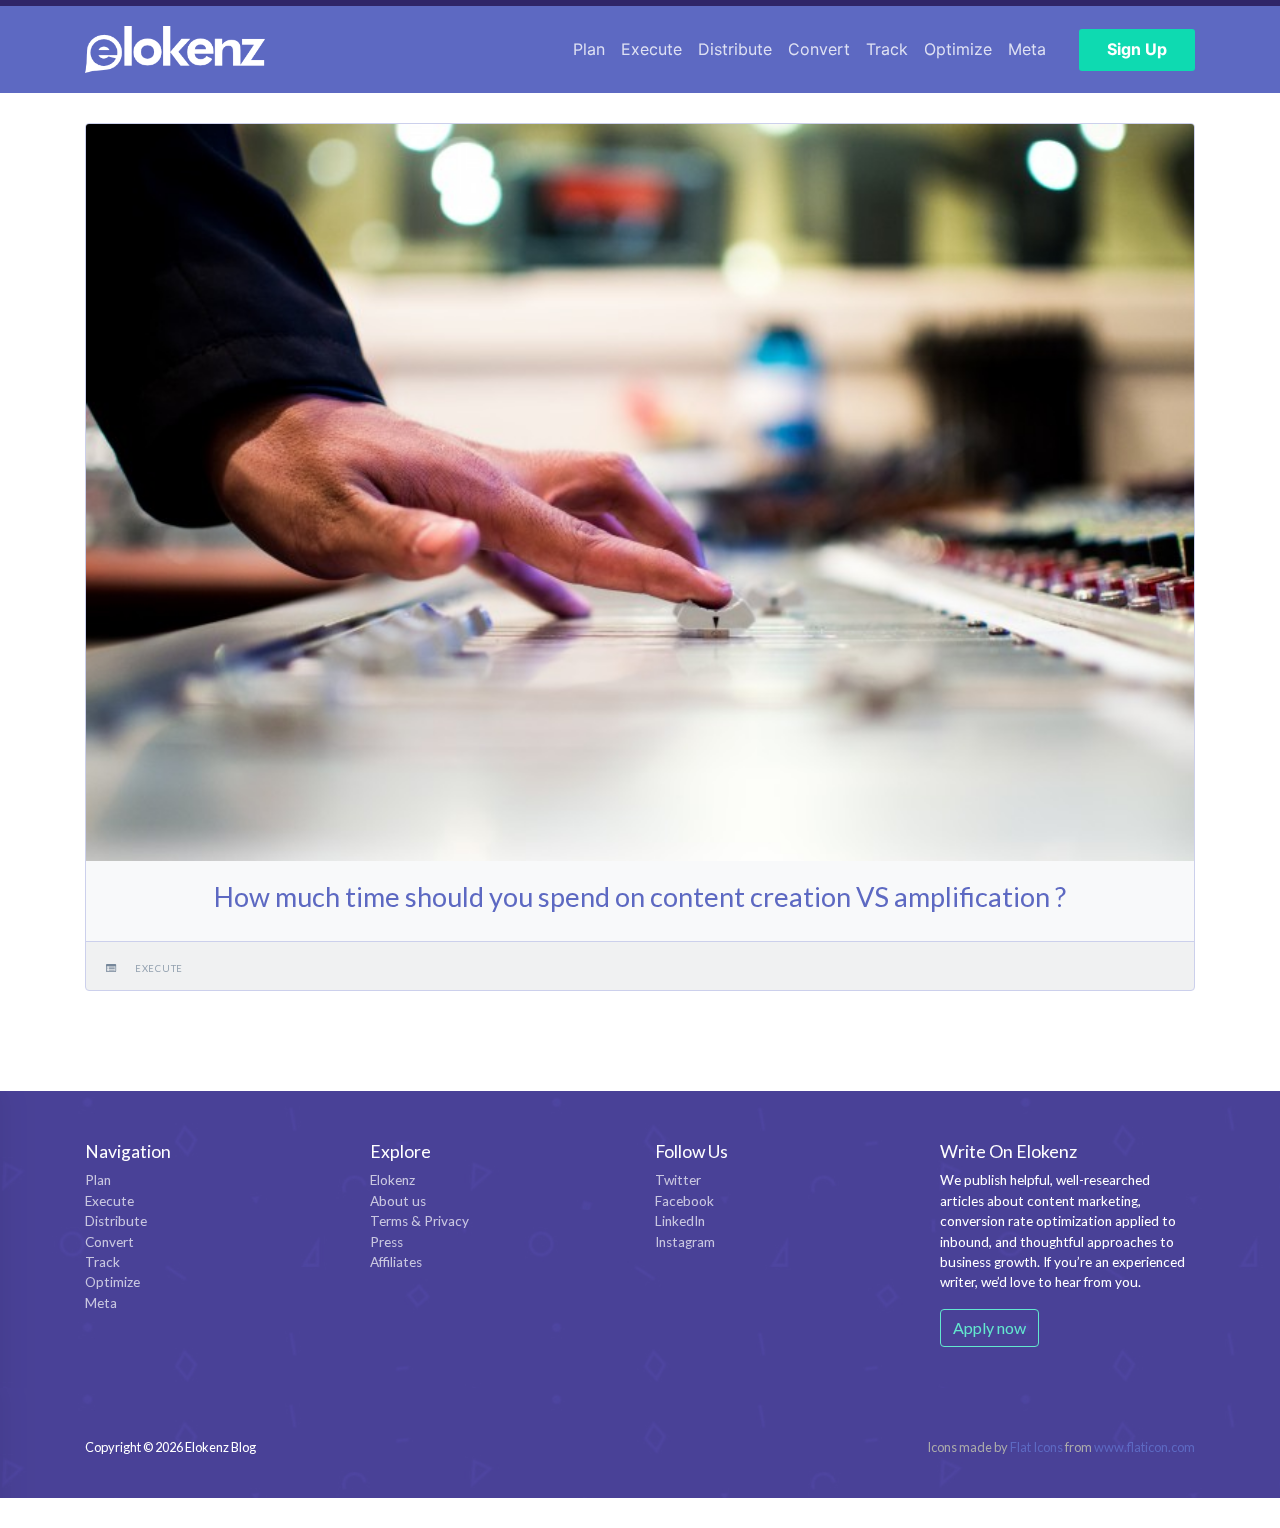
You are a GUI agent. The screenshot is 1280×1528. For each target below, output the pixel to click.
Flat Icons (1036, 1447)
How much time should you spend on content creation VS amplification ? (640, 896)
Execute (651, 49)
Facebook (684, 1201)
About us (398, 1201)
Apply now (989, 1327)
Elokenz (392, 1180)
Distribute (735, 49)
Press (386, 1242)
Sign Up (1137, 49)
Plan (589, 49)
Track (887, 49)
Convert (819, 49)
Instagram (685, 1242)
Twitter (678, 1180)
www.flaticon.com (1144, 1447)
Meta (1027, 49)
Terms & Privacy (419, 1221)
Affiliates (396, 1262)
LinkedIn (680, 1221)
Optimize (958, 49)
